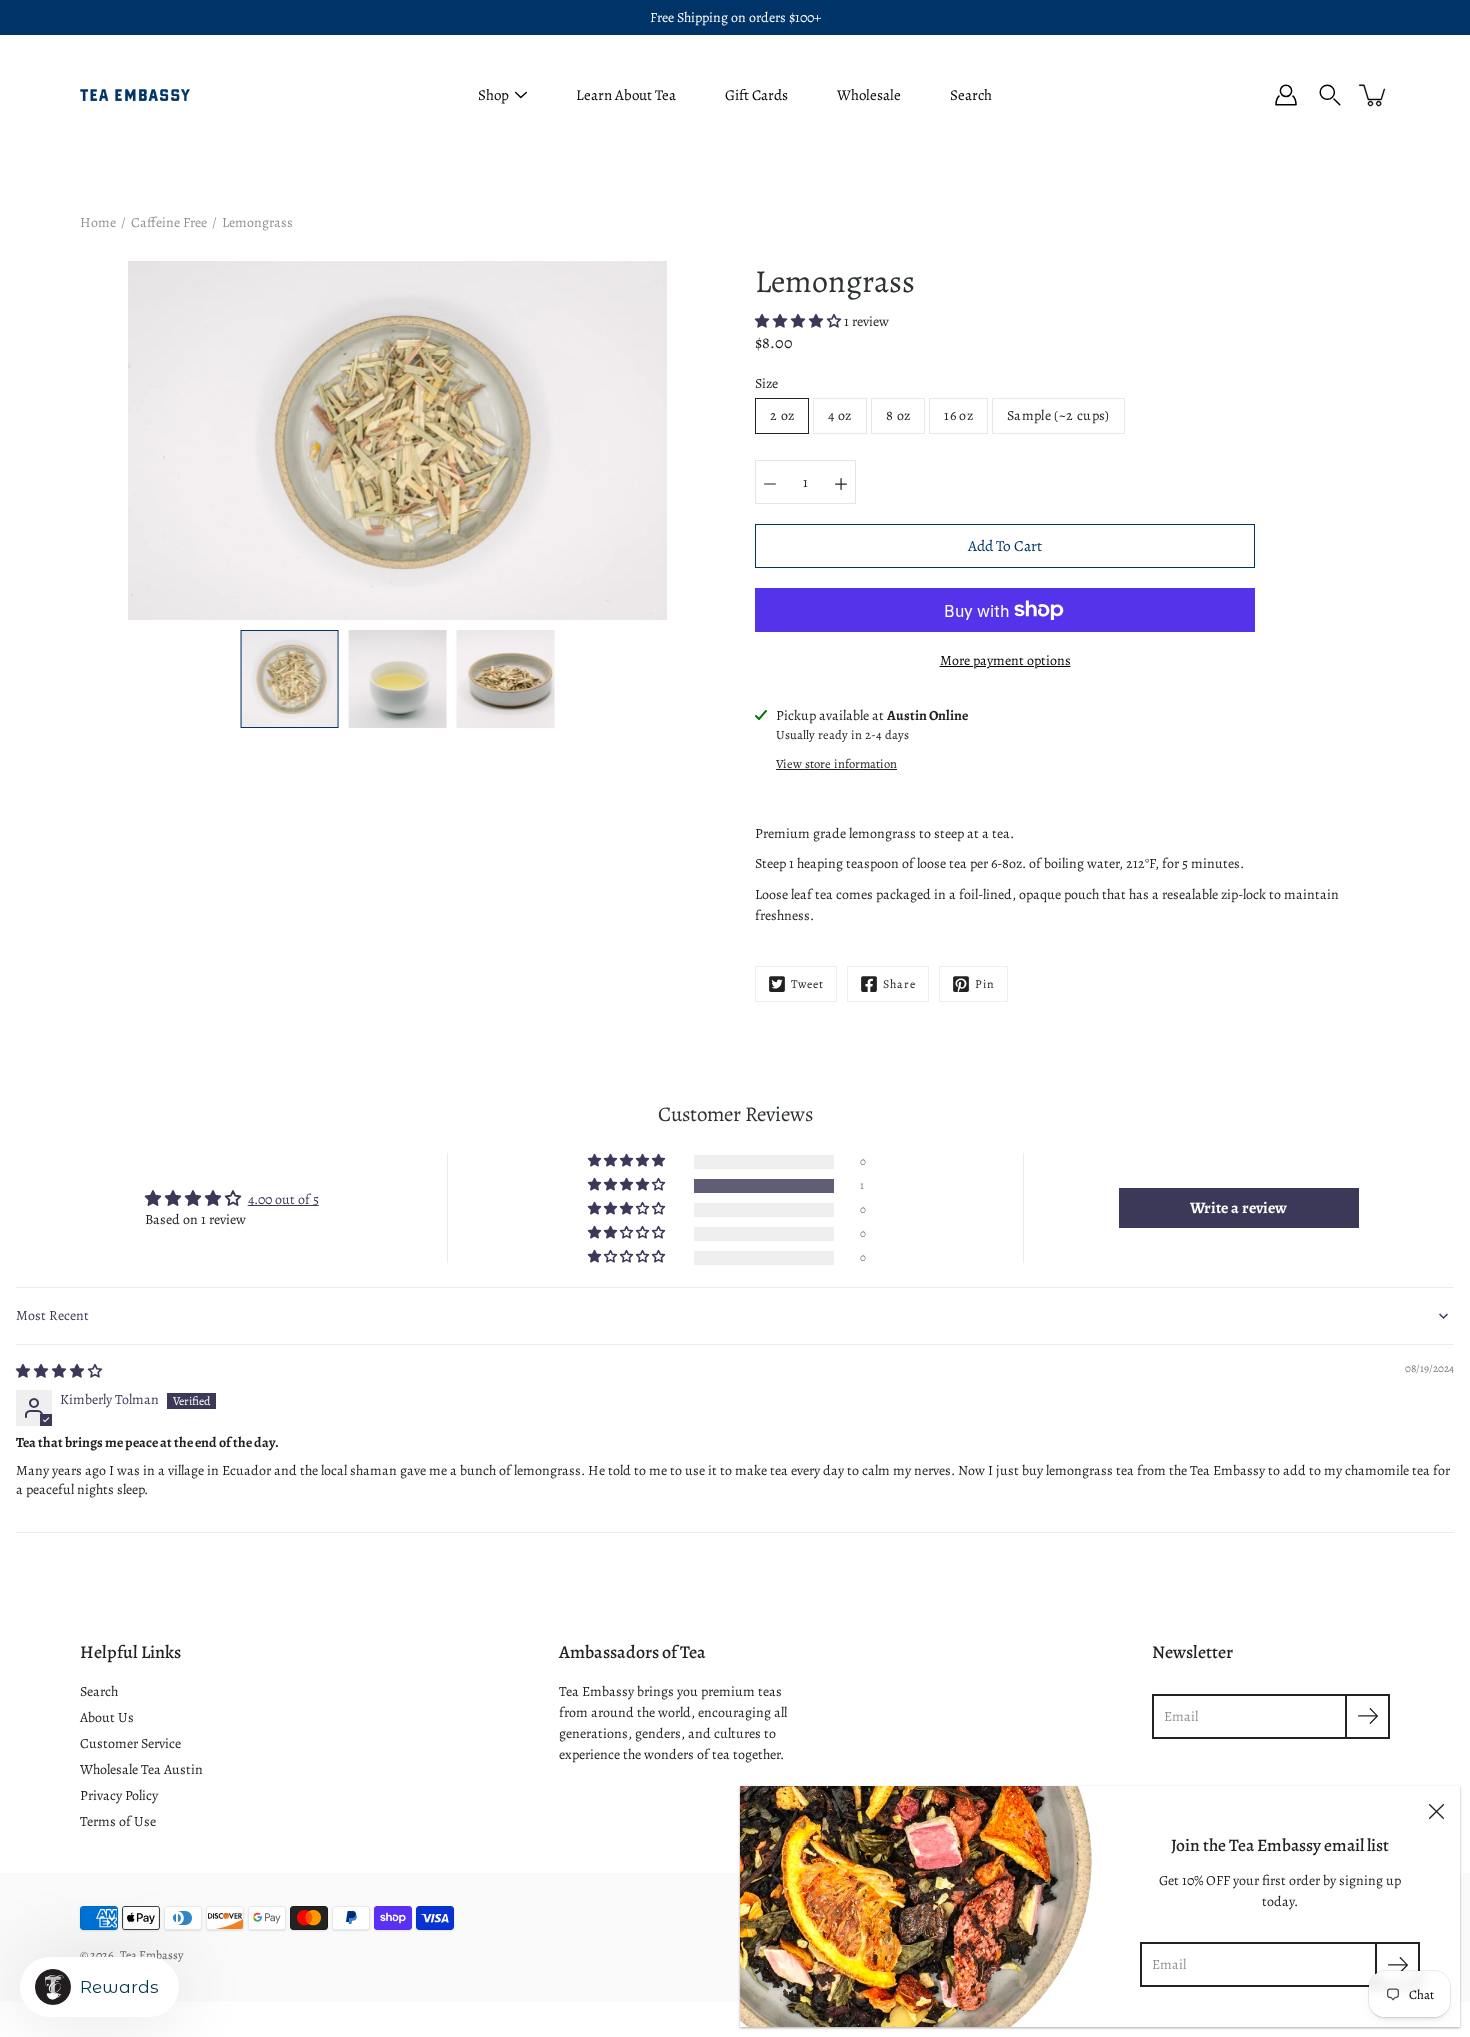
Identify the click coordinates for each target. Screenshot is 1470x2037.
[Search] (1330, 95)
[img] (59, 1371)
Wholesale (869, 95)
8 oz (898, 415)
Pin (985, 984)
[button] (799, 321)
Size (766, 383)
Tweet (807, 984)
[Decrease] (770, 482)
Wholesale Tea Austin (141, 1769)
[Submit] (1397, 1964)
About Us (107, 1717)
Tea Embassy (151, 1955)
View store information (836, 763)
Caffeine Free (169, 222)
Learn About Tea (626, 95)
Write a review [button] (1238, 1208)
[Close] (1436, 1810)
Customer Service (130, 1743)
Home (98, 222)
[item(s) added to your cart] (1374, 95)
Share (899, 984)
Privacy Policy (119, 1795)
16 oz (958, 415)
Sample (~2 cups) (1058, 415)
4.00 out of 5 (283, 1199)
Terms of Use (118, 1821)
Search (971, 95)
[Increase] (841, 482)
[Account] (1286, 95)
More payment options (1005, 660)
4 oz (839, 415)
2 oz (782, 415)
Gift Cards (756, 95)
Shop (493, 95)
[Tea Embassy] (135, 95)
